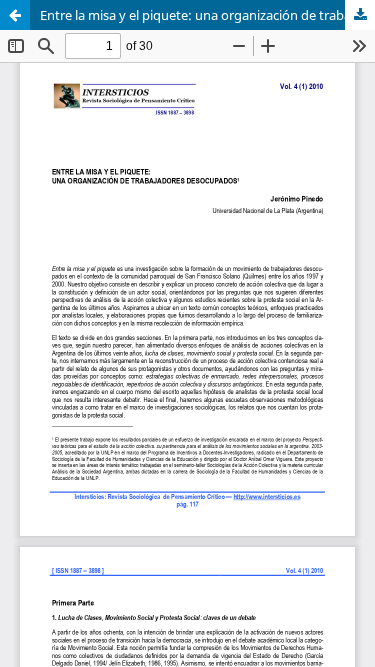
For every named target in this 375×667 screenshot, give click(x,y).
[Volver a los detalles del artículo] (15, 15)
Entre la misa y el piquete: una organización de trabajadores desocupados (207, 15)
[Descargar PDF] (360, 15)
